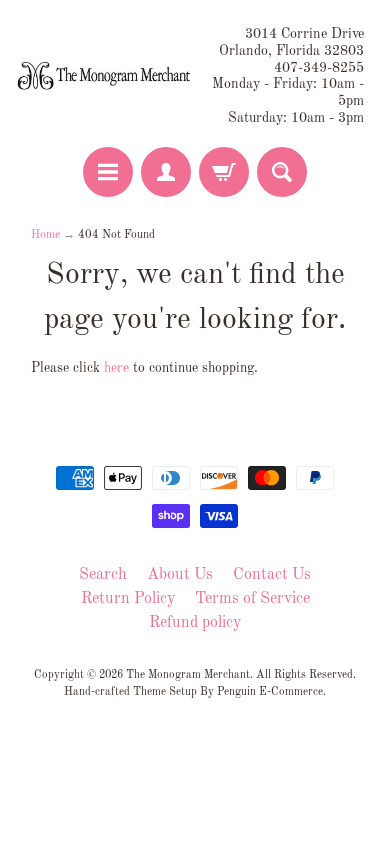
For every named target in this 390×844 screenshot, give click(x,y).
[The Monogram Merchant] (105, 76)
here (116, 368)
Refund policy (195, 623)
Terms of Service (252, 599)
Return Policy (128, 599)
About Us (180, 575)
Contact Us (272, 575)
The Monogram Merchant (188, 675)
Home (45, 235)
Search (103, 575)
